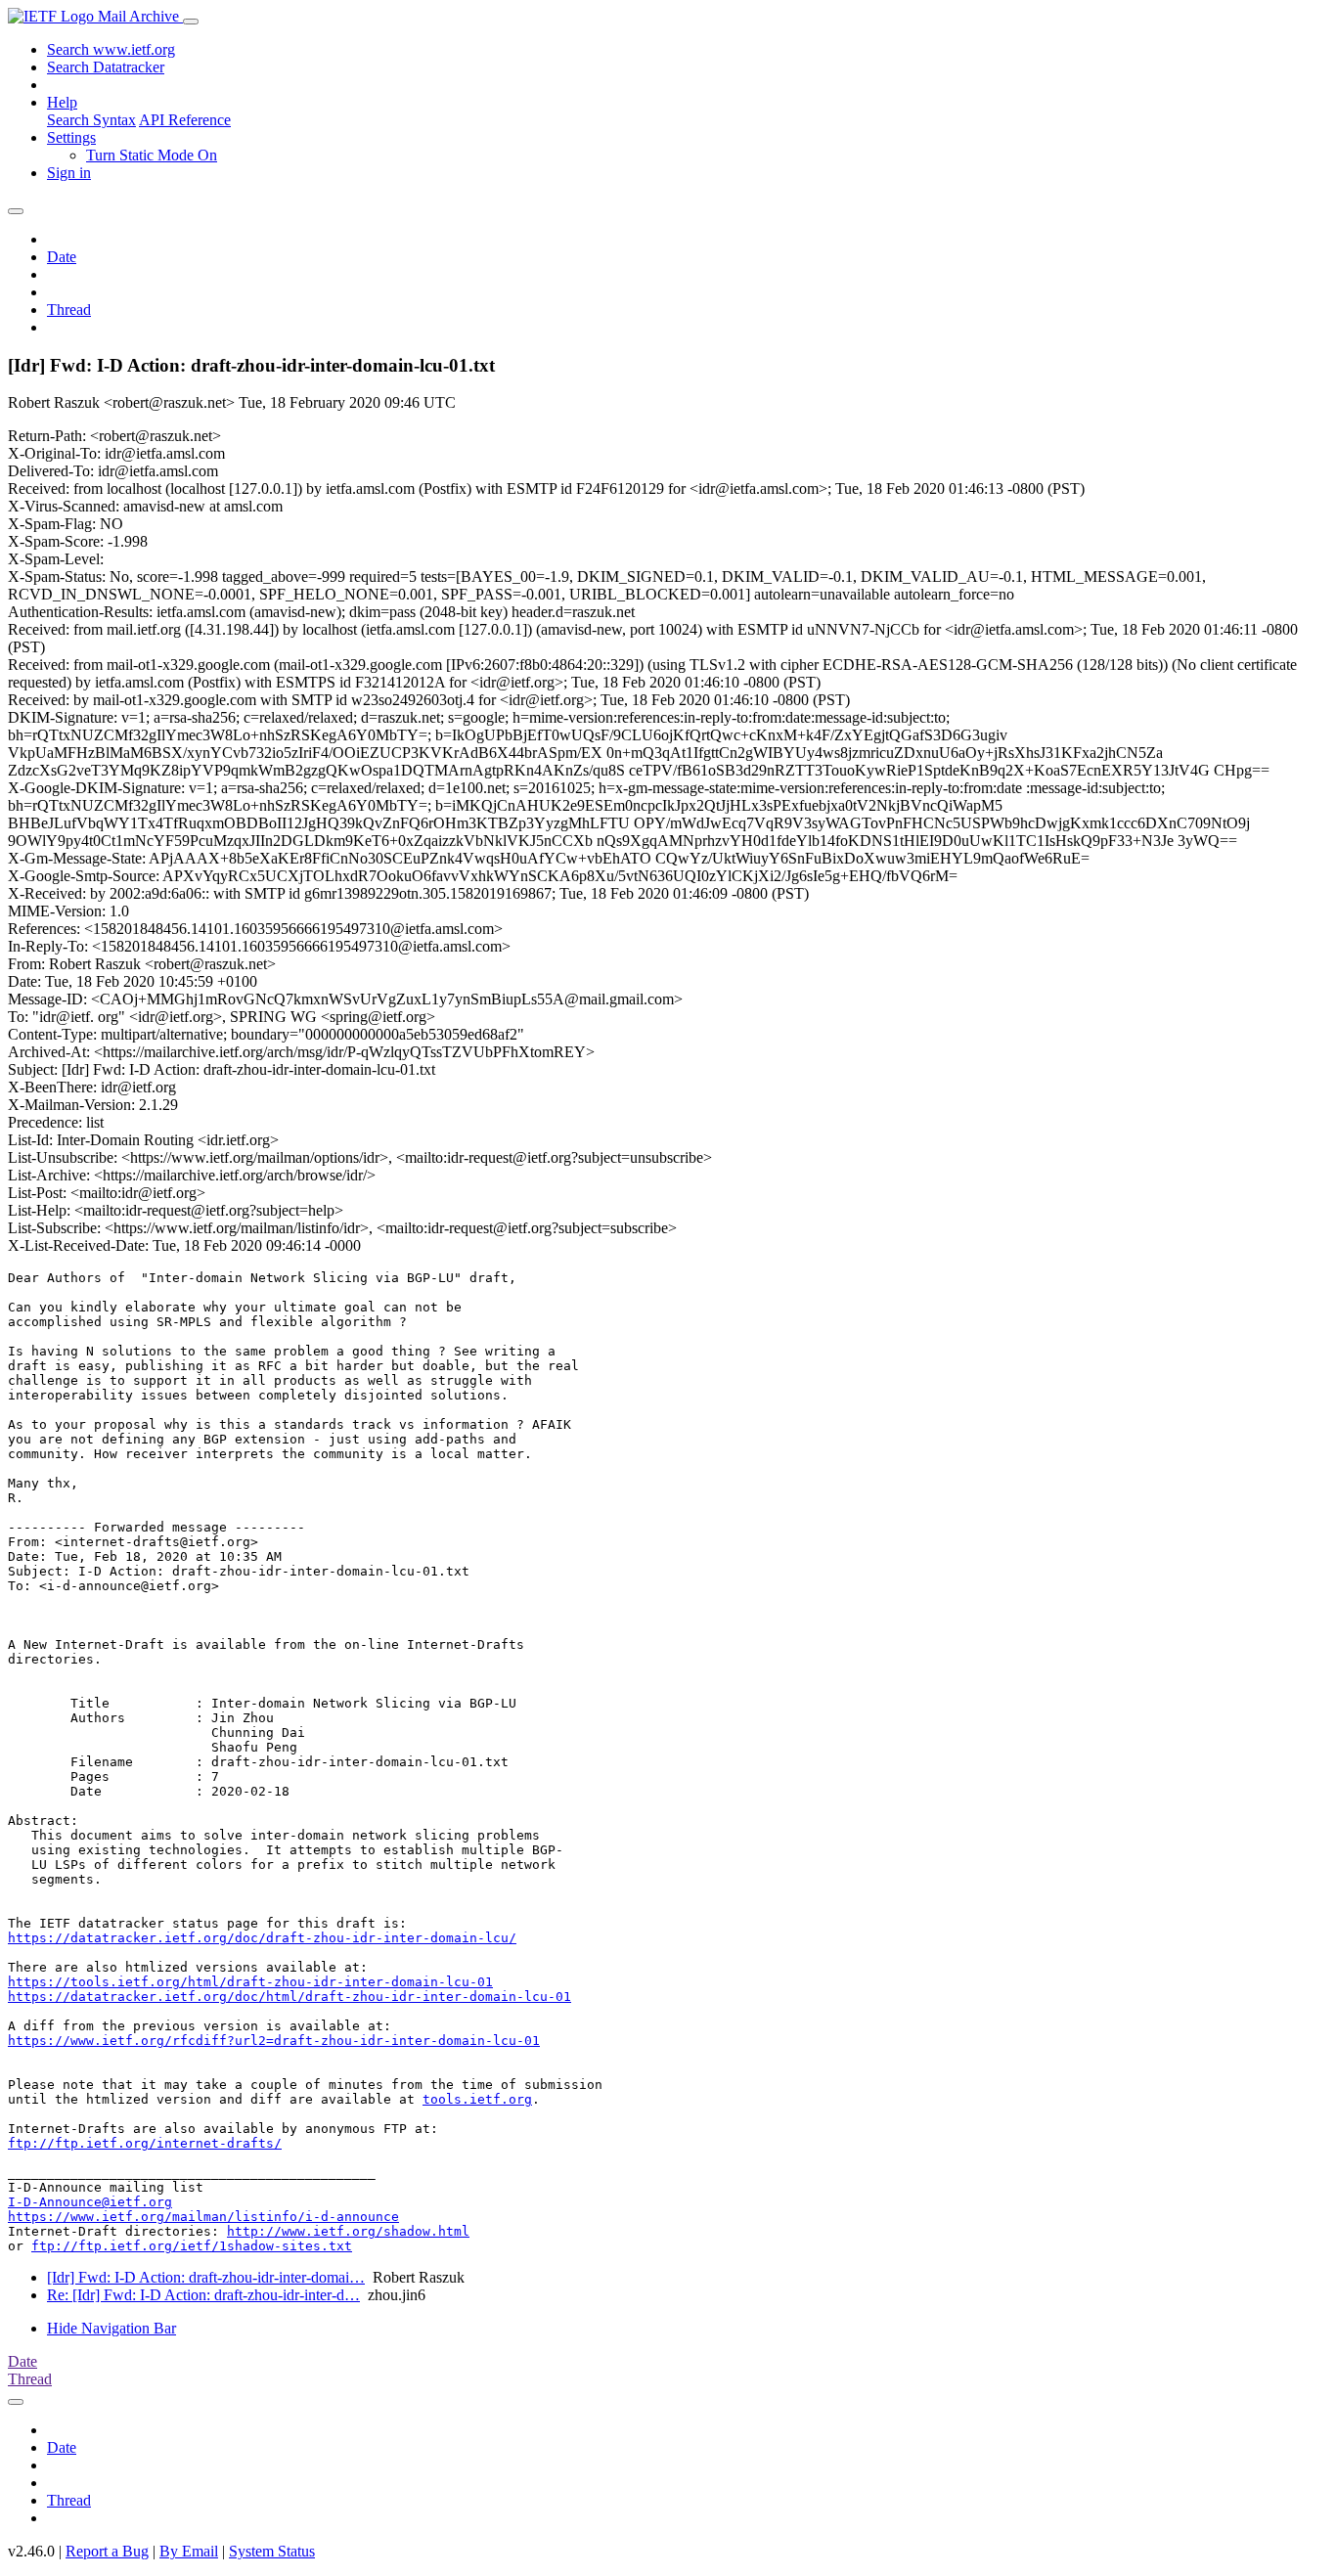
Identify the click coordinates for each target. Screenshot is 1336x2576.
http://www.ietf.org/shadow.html (348, 2231)
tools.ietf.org (477, 2099)
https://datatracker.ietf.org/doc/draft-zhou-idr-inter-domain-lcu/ (262, 1938)
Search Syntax (91, 120)
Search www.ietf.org (111, 49)
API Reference (185, 120)
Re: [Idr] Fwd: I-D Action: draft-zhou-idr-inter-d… (203, 2295)
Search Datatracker (106, 67)
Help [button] (62, 102)
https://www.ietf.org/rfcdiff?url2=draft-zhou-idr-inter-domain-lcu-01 (274, 2041)
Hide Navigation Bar (111, 2328)
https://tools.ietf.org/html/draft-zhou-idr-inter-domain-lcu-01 (250, 1982)
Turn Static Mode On (152, 155)
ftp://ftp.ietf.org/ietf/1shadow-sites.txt (192, 2246)
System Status (272, 2551)
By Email (189, 2551)
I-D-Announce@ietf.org (90, 2202)
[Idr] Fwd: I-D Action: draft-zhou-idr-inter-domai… (206, 2277)
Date (62, 257)
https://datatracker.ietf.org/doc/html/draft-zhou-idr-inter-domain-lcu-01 (289, 1997)
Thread (69, 310)
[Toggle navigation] (191, 22)
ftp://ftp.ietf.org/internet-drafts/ (145, 2143)
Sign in (69, 173)
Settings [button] (71, 137)
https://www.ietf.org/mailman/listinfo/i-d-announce (203, 2217)
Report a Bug (107, 2551)
